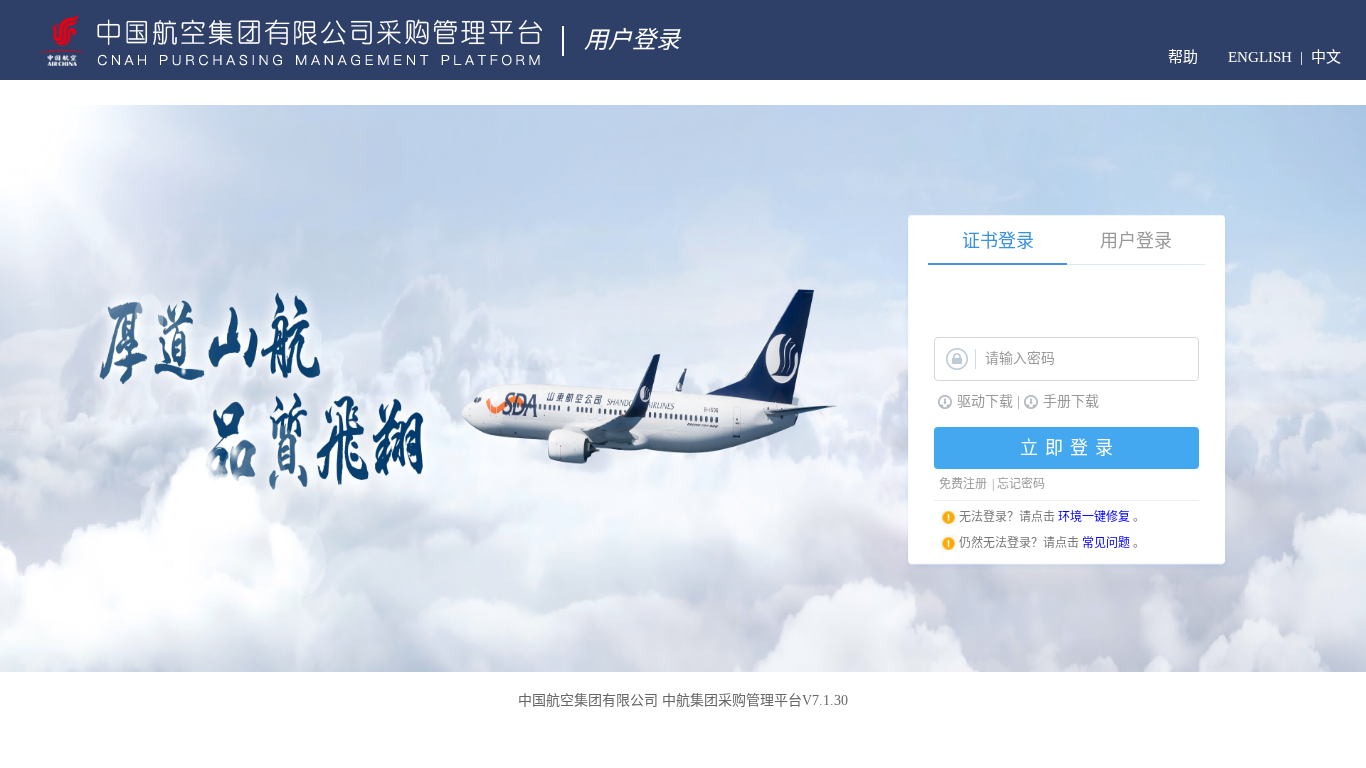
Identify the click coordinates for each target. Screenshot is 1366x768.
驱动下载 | (988, 401)
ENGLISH (1260, 57)
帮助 (1183, 57)
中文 (1326, 57)
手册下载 (1071, 401)
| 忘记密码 (1018, 484)
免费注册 (963, 484)
